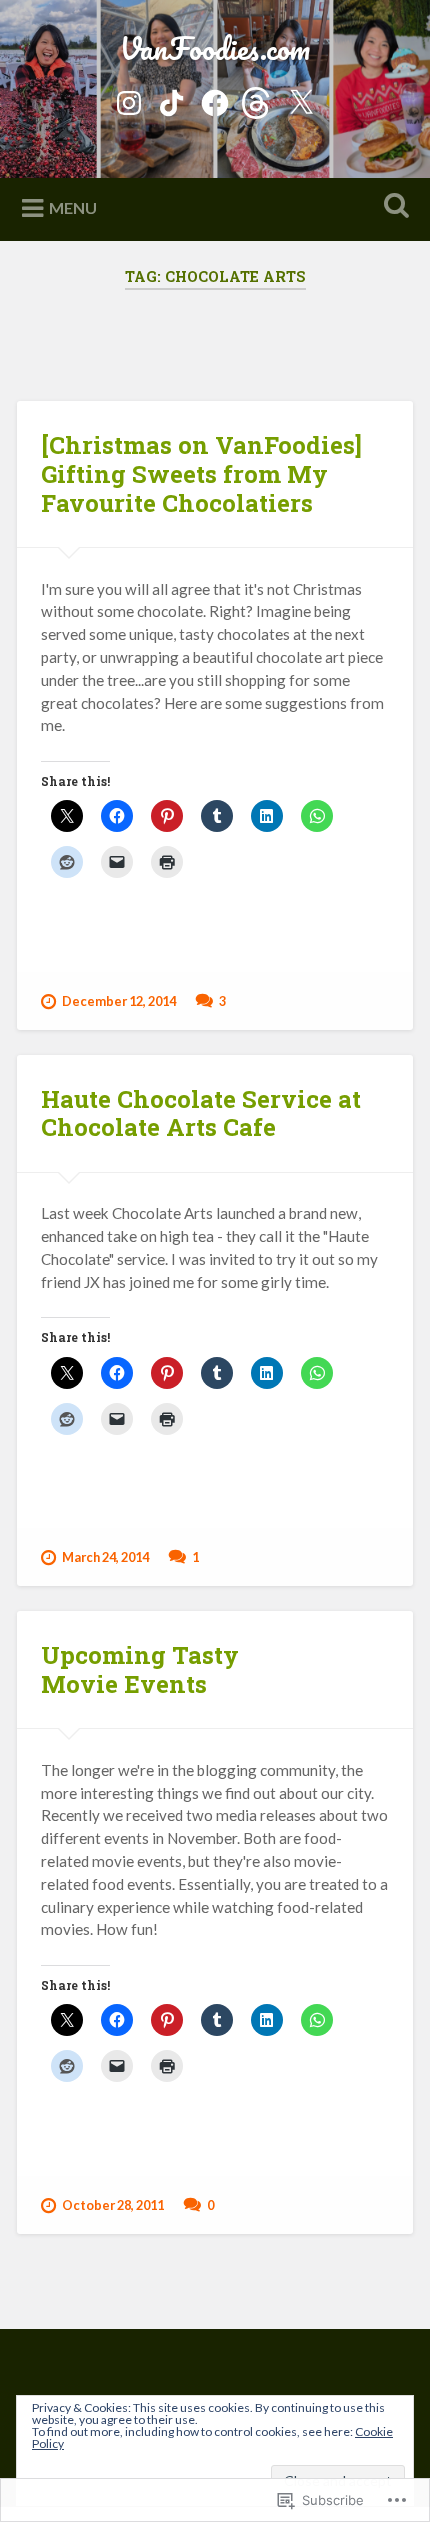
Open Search (393, 207)
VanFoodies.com (215, 48)
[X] (301, 98)
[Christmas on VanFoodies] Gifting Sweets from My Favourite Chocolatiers (201, 474)
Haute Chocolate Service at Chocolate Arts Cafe (201, 1113)
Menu (73, 207)
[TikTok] (172, 98)
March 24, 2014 (105, 1557)
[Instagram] (129, 98)
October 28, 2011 (113, 2205)
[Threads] (258, 98)
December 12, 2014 (119, 1001)
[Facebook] (215, 98)
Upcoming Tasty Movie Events (140, 1669)
